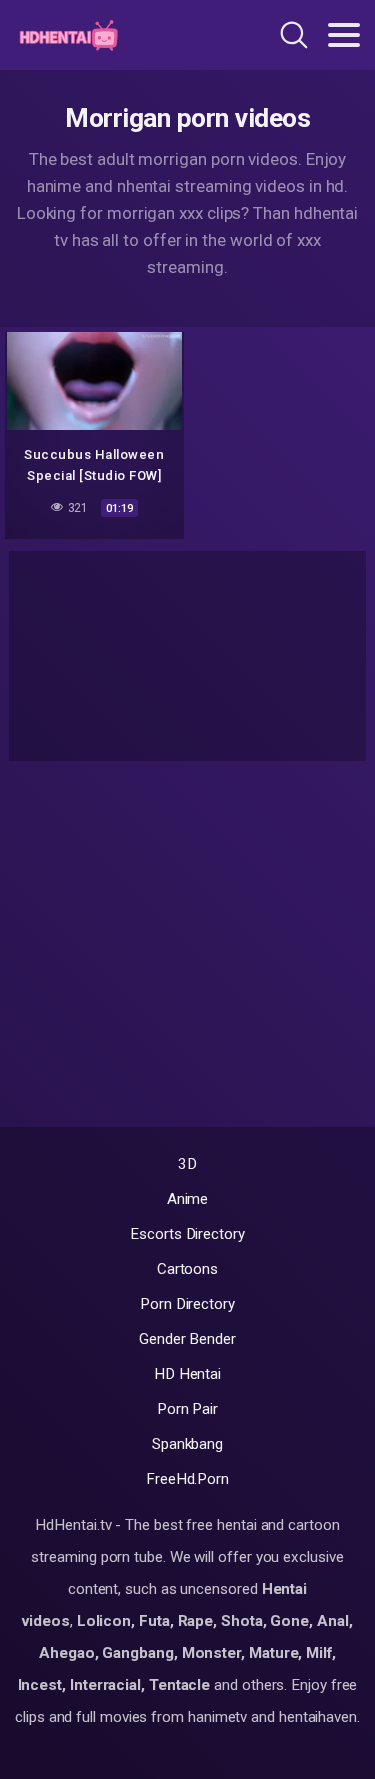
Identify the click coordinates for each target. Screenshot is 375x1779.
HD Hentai (187, 1374)
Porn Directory (187, 1304)
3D (187, 1164)
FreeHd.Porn (187, 1479)
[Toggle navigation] (344, 35)
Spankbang (187, 1444)
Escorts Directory (187, 1234)
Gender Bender (187, 1339)
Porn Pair (187, 1409)
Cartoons (187, 1269)
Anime (188, 1199)
